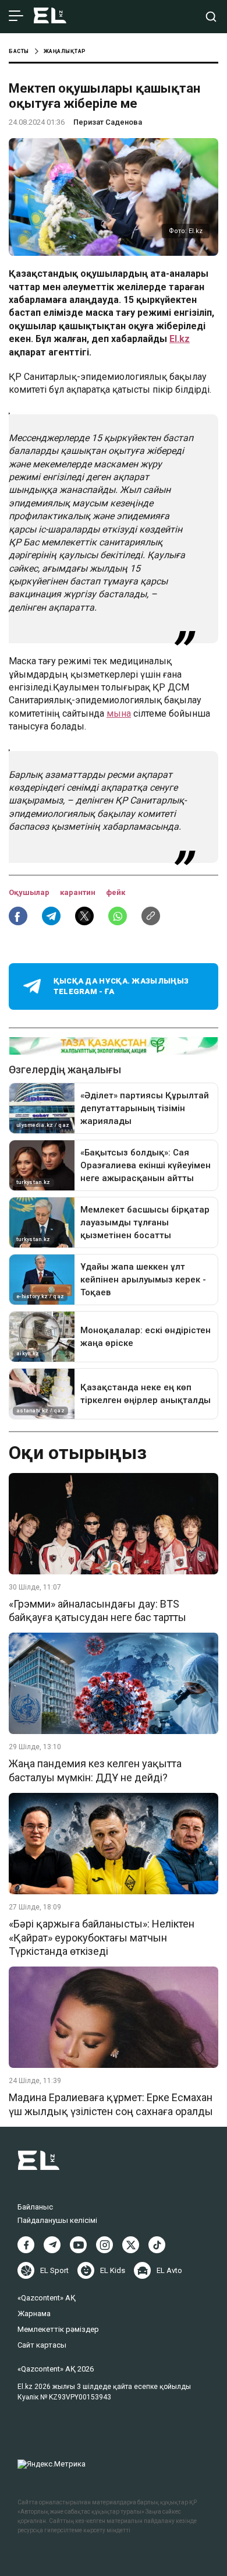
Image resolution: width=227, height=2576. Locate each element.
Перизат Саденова (108, 122)
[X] (131, 2245)
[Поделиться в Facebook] (18, 916)
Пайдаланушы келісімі (57, 2220)
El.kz (180, 339)
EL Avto (169, 2270)
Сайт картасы (42, 2345)
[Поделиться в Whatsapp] (118, 916)
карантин (79, 892)
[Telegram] (52, 2245)
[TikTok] (157, 2245)
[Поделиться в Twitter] (84, 916)
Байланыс (35, 2207)
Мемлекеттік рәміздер (58, 2329)
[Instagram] (104, 2245)
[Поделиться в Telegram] (51, 916)
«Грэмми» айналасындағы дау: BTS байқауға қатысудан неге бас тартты (97, 1611)
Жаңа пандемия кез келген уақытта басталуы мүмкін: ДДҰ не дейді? (95, 1770)
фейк (116, 892)
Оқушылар (30, 892)
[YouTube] (78, 2245)
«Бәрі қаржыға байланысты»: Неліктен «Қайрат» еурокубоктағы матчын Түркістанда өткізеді (102, 1937)
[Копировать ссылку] (151, 916)
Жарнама (34, 2314)
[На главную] (50, 17)
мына (119, 713)
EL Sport (54, 2270)
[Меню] (16, 16)
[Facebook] (26, 2245)
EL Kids (113, 2270)
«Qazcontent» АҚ (47, 2298)
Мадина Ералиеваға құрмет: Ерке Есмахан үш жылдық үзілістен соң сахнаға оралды (111, 2104)
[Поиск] (211, 17)
